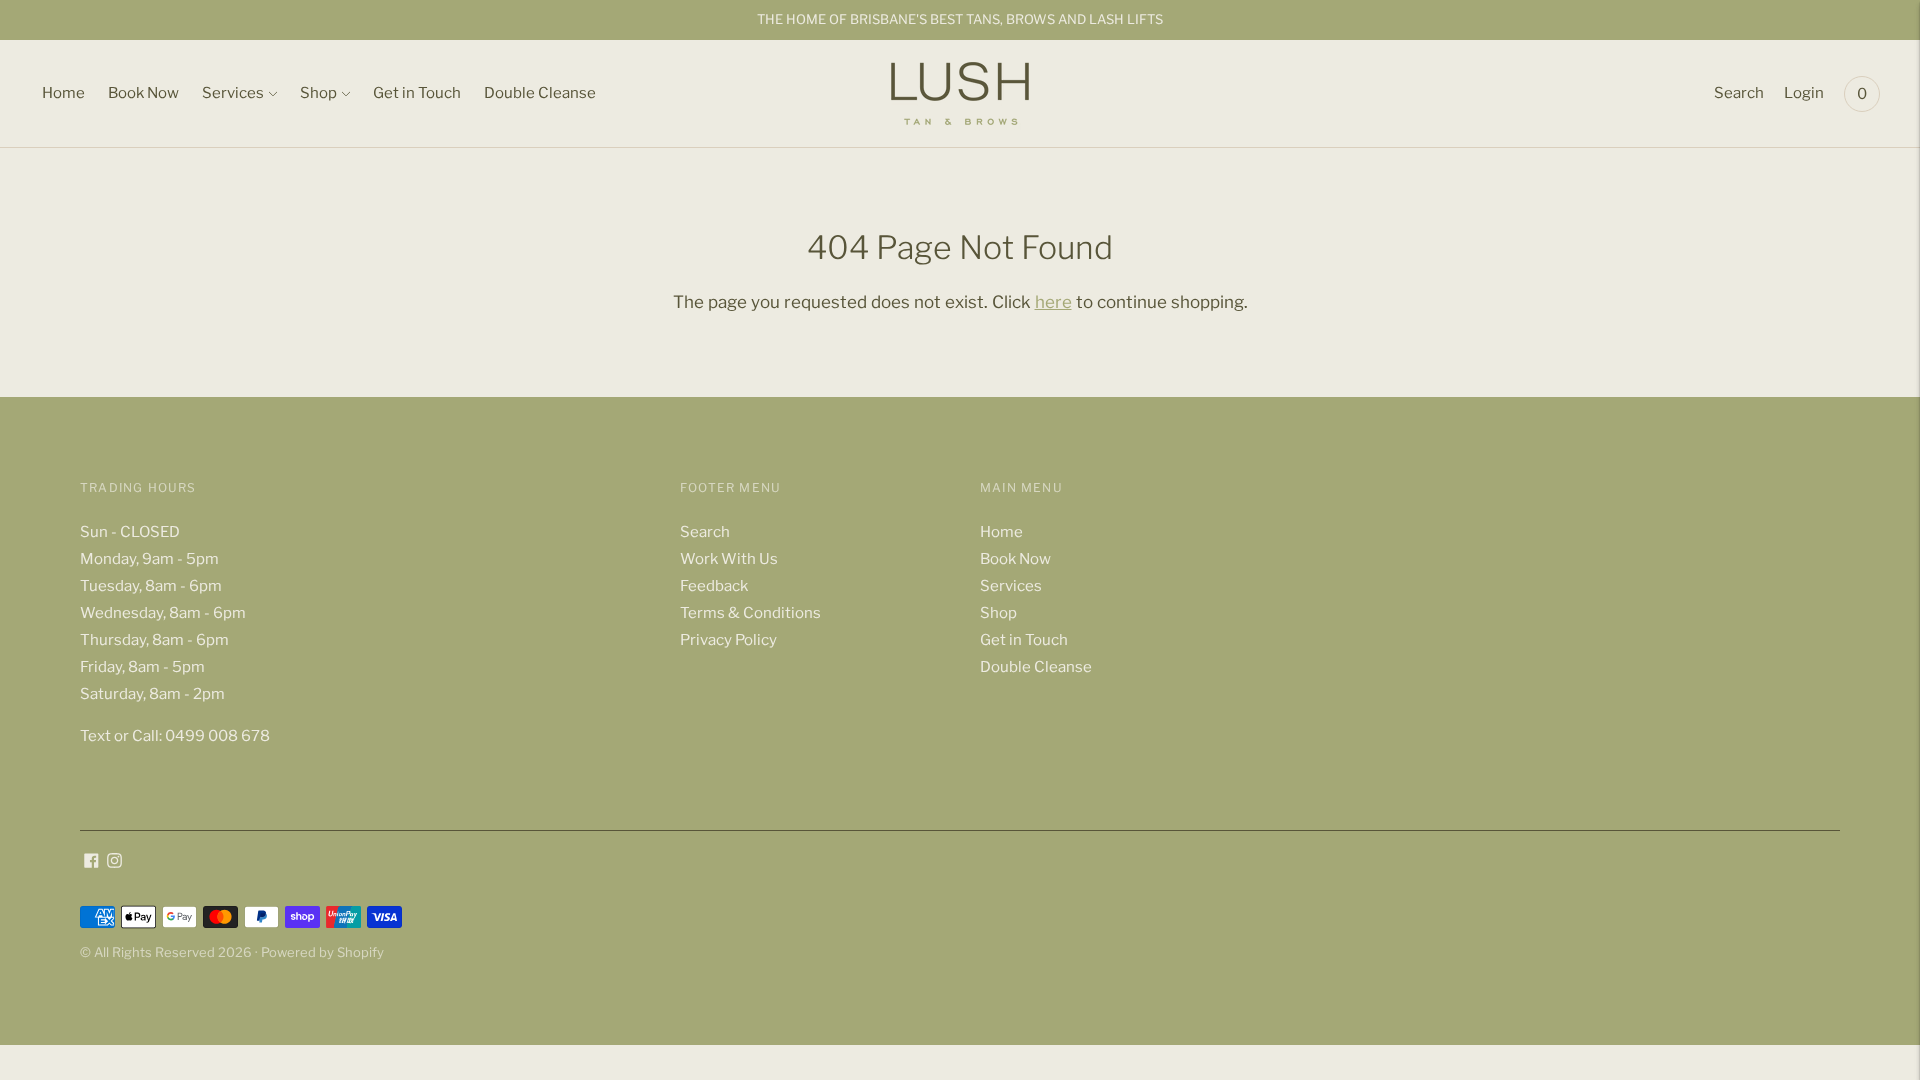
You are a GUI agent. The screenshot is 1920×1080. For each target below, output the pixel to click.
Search (1739, 93)
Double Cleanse (540, 93)
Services (233, 93)
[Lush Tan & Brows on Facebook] (91, 863)
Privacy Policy (728, 640)
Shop (318, 93)
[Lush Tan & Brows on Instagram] (114, 863)
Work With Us (729, 559)
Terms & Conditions (750, 613)
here (1053, 302)
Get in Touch (417, 93)
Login (1804, 93)
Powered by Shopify (322, 952)
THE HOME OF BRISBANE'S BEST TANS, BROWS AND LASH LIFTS (960, 19)
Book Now (143, 93)
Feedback (714, 586)
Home (63, 93)
